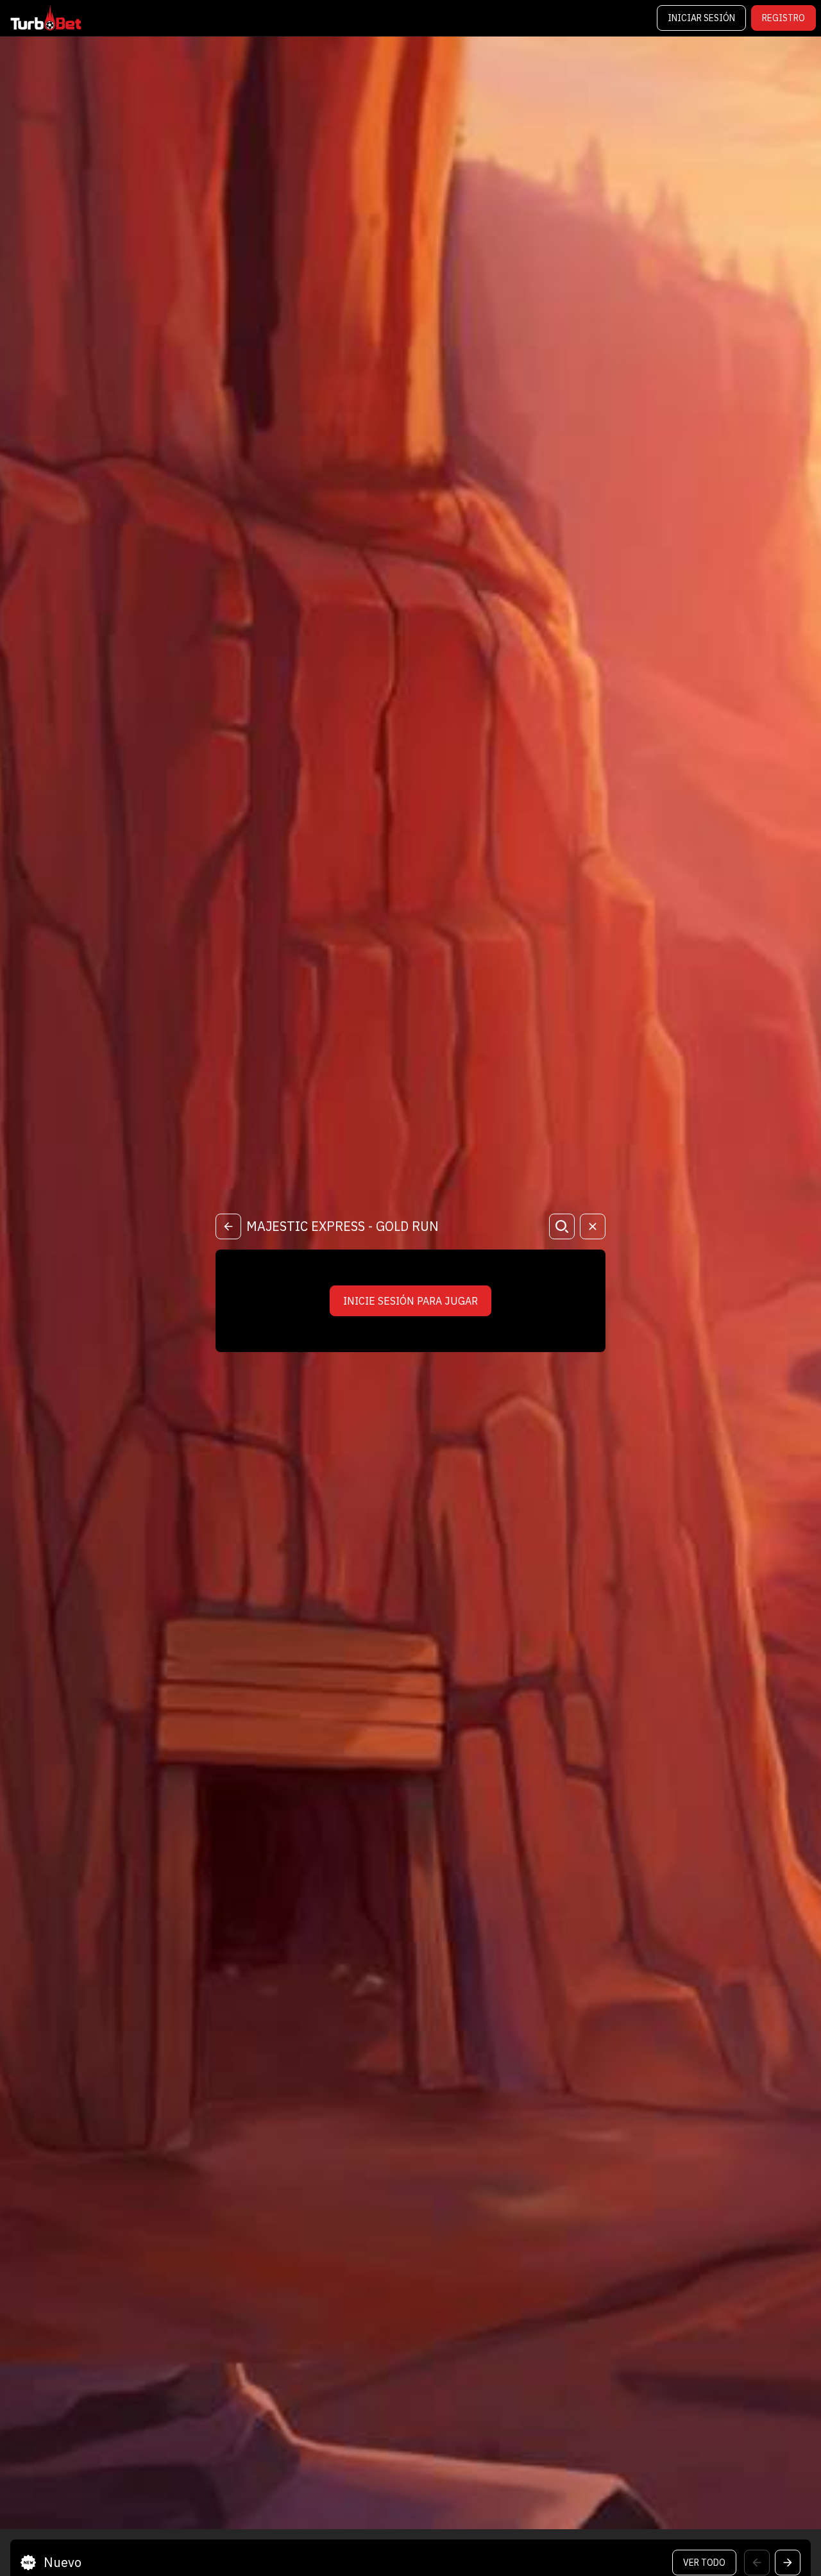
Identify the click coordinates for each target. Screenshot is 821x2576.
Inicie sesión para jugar (410, 1301)
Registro (783, 18)
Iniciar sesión (701, 18)
